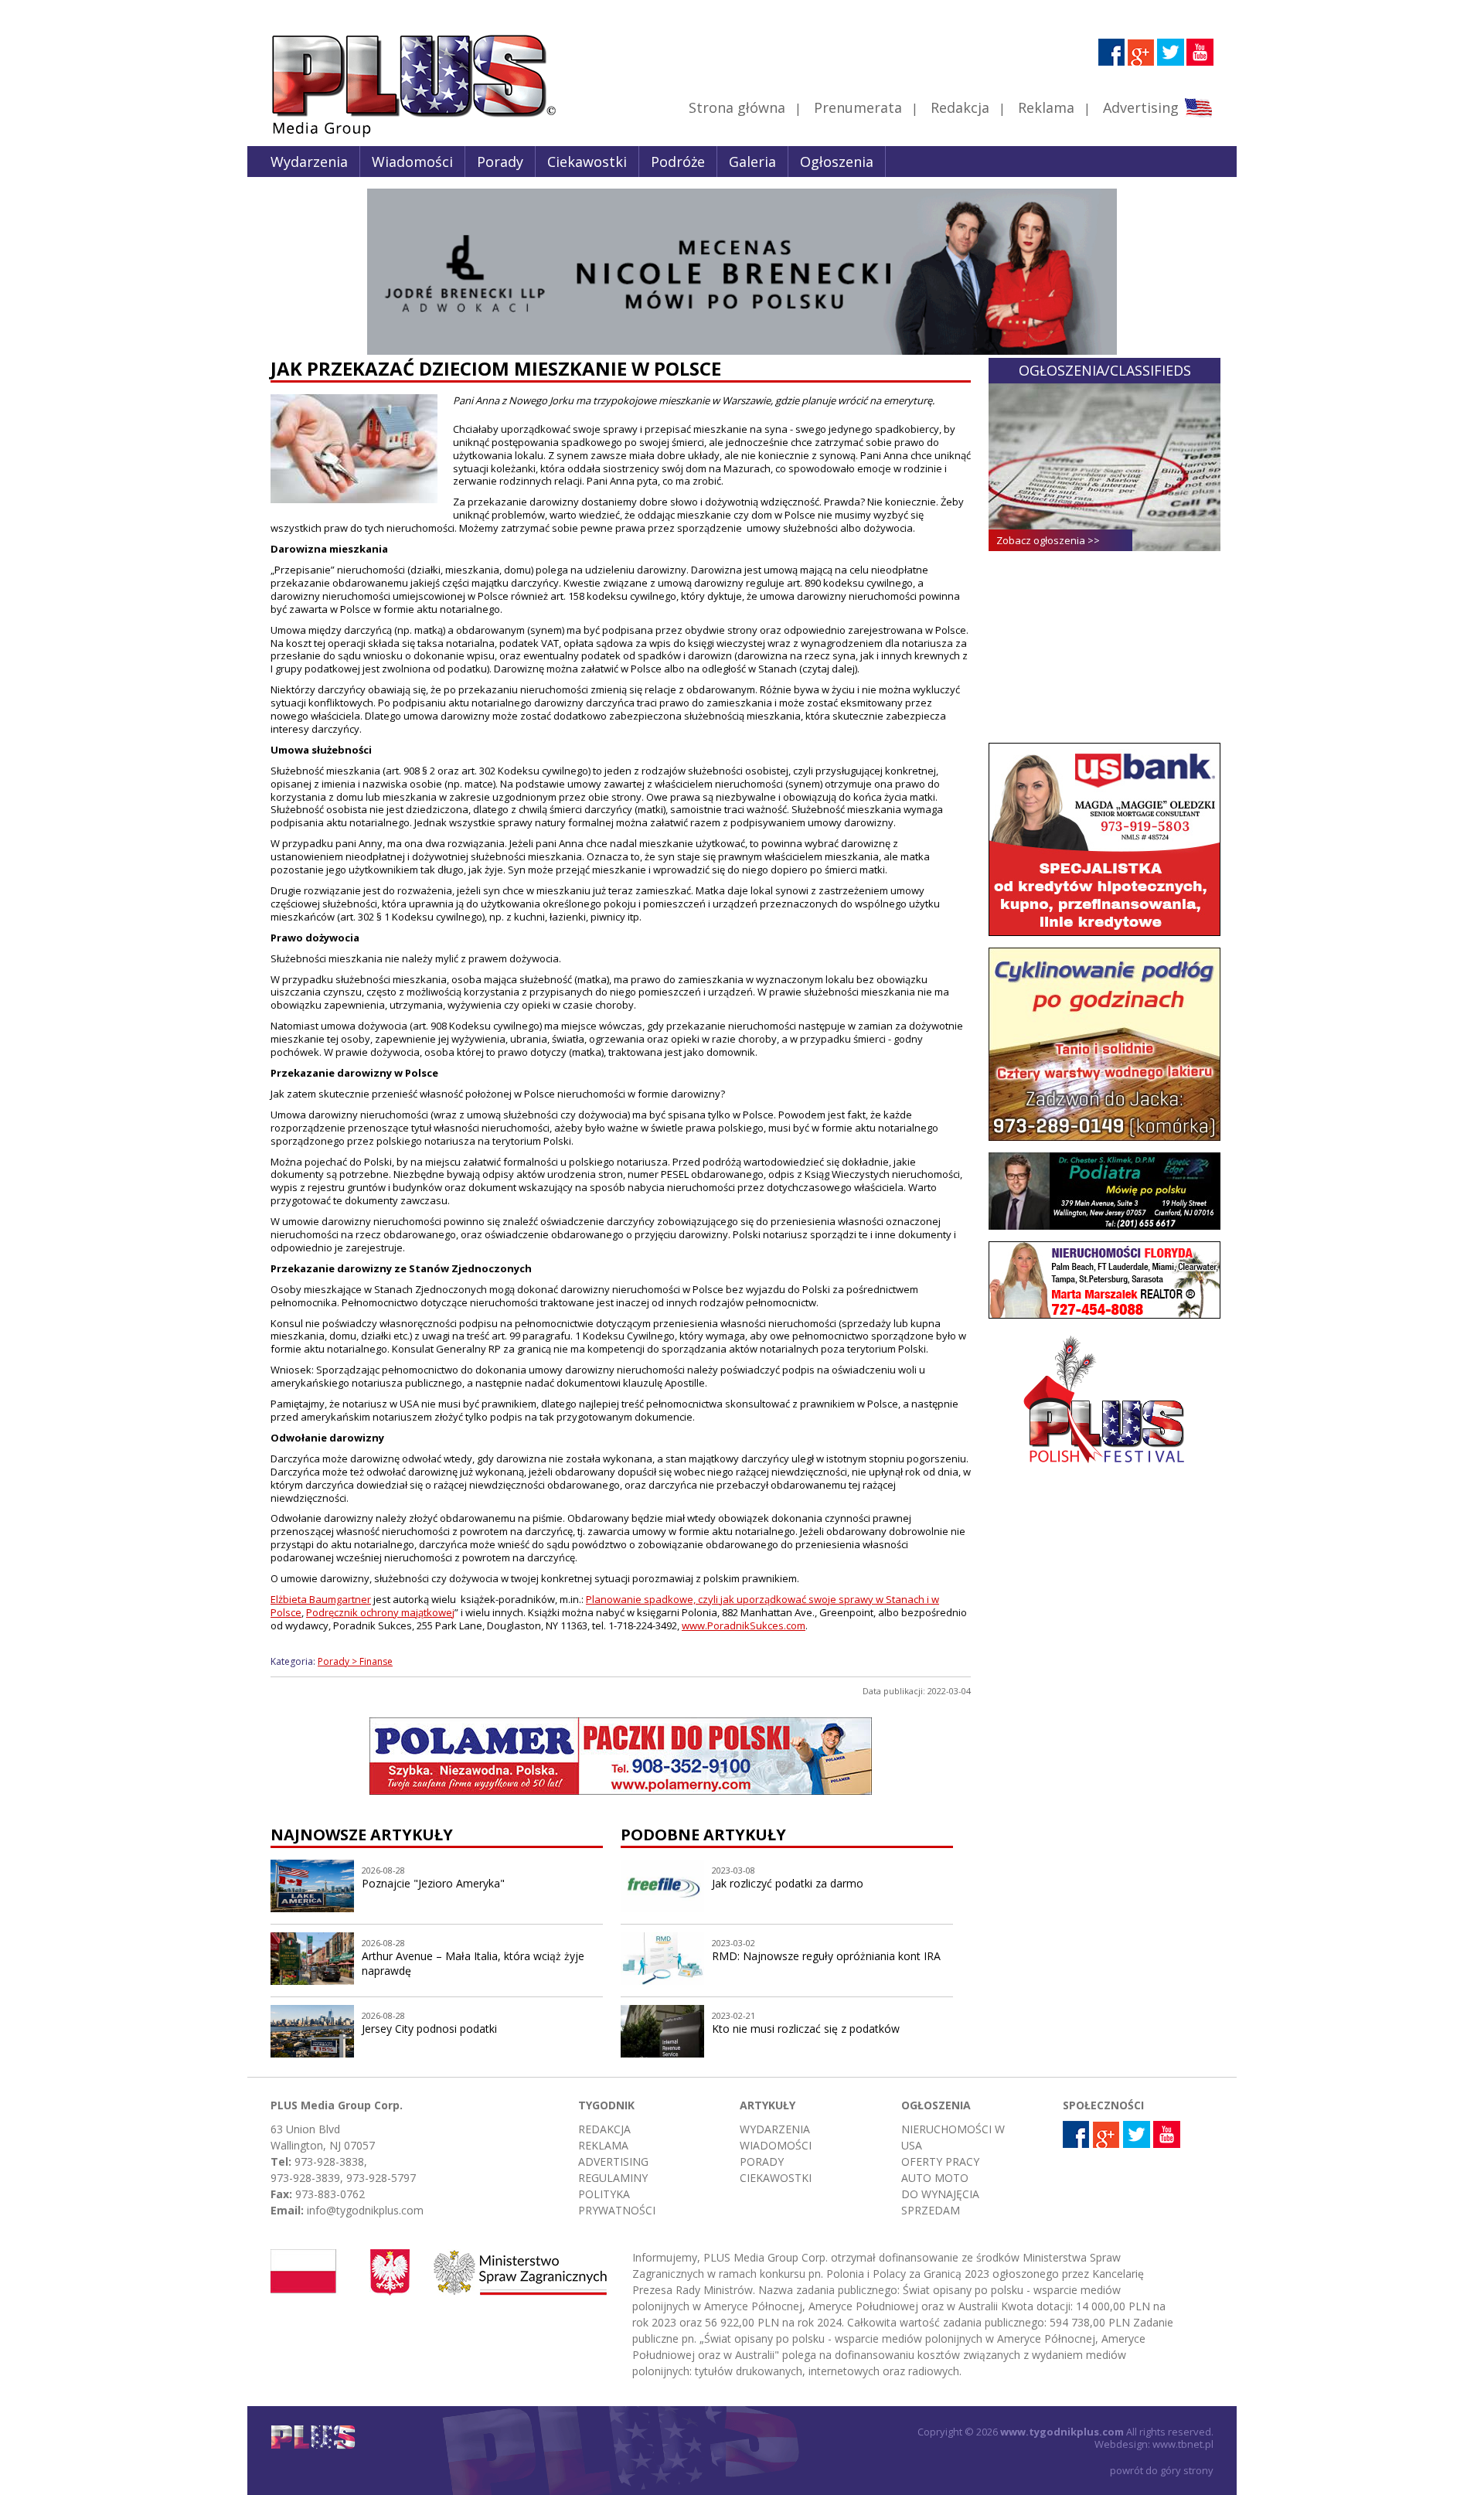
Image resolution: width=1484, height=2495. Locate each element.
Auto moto (935, 2178)
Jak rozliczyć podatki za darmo (788, 1883)
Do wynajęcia (940, 2194)
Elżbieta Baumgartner (321, 1599)
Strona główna (737, 107)
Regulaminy (613, 2178)
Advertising (1141, 107)
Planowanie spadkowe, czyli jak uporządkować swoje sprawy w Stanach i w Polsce (605, 1606)
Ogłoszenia (837, 162)
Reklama (1046, 107)
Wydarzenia (309, 162)
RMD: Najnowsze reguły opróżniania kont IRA (826, 1956)
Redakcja (960, 107)
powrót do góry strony (1162, 2470)
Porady (500, 162)
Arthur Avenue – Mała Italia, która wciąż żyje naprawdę (473, 1963)
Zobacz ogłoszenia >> (1048, 540)
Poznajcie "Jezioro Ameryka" (433, 1883)
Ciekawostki (587, 162)
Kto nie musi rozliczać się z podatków (806, 2029)
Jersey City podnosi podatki (429, 2029)
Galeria (752, 162)
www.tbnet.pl (1183, 2444)
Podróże (678, 162)
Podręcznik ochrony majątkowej (380, 1612)
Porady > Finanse (355, 1661)
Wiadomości (412, 162)
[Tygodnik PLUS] (403, 135)
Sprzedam (931, 2210)
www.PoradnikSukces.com (744, 1625)
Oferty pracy (940, 2161)
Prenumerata (858, 107)
